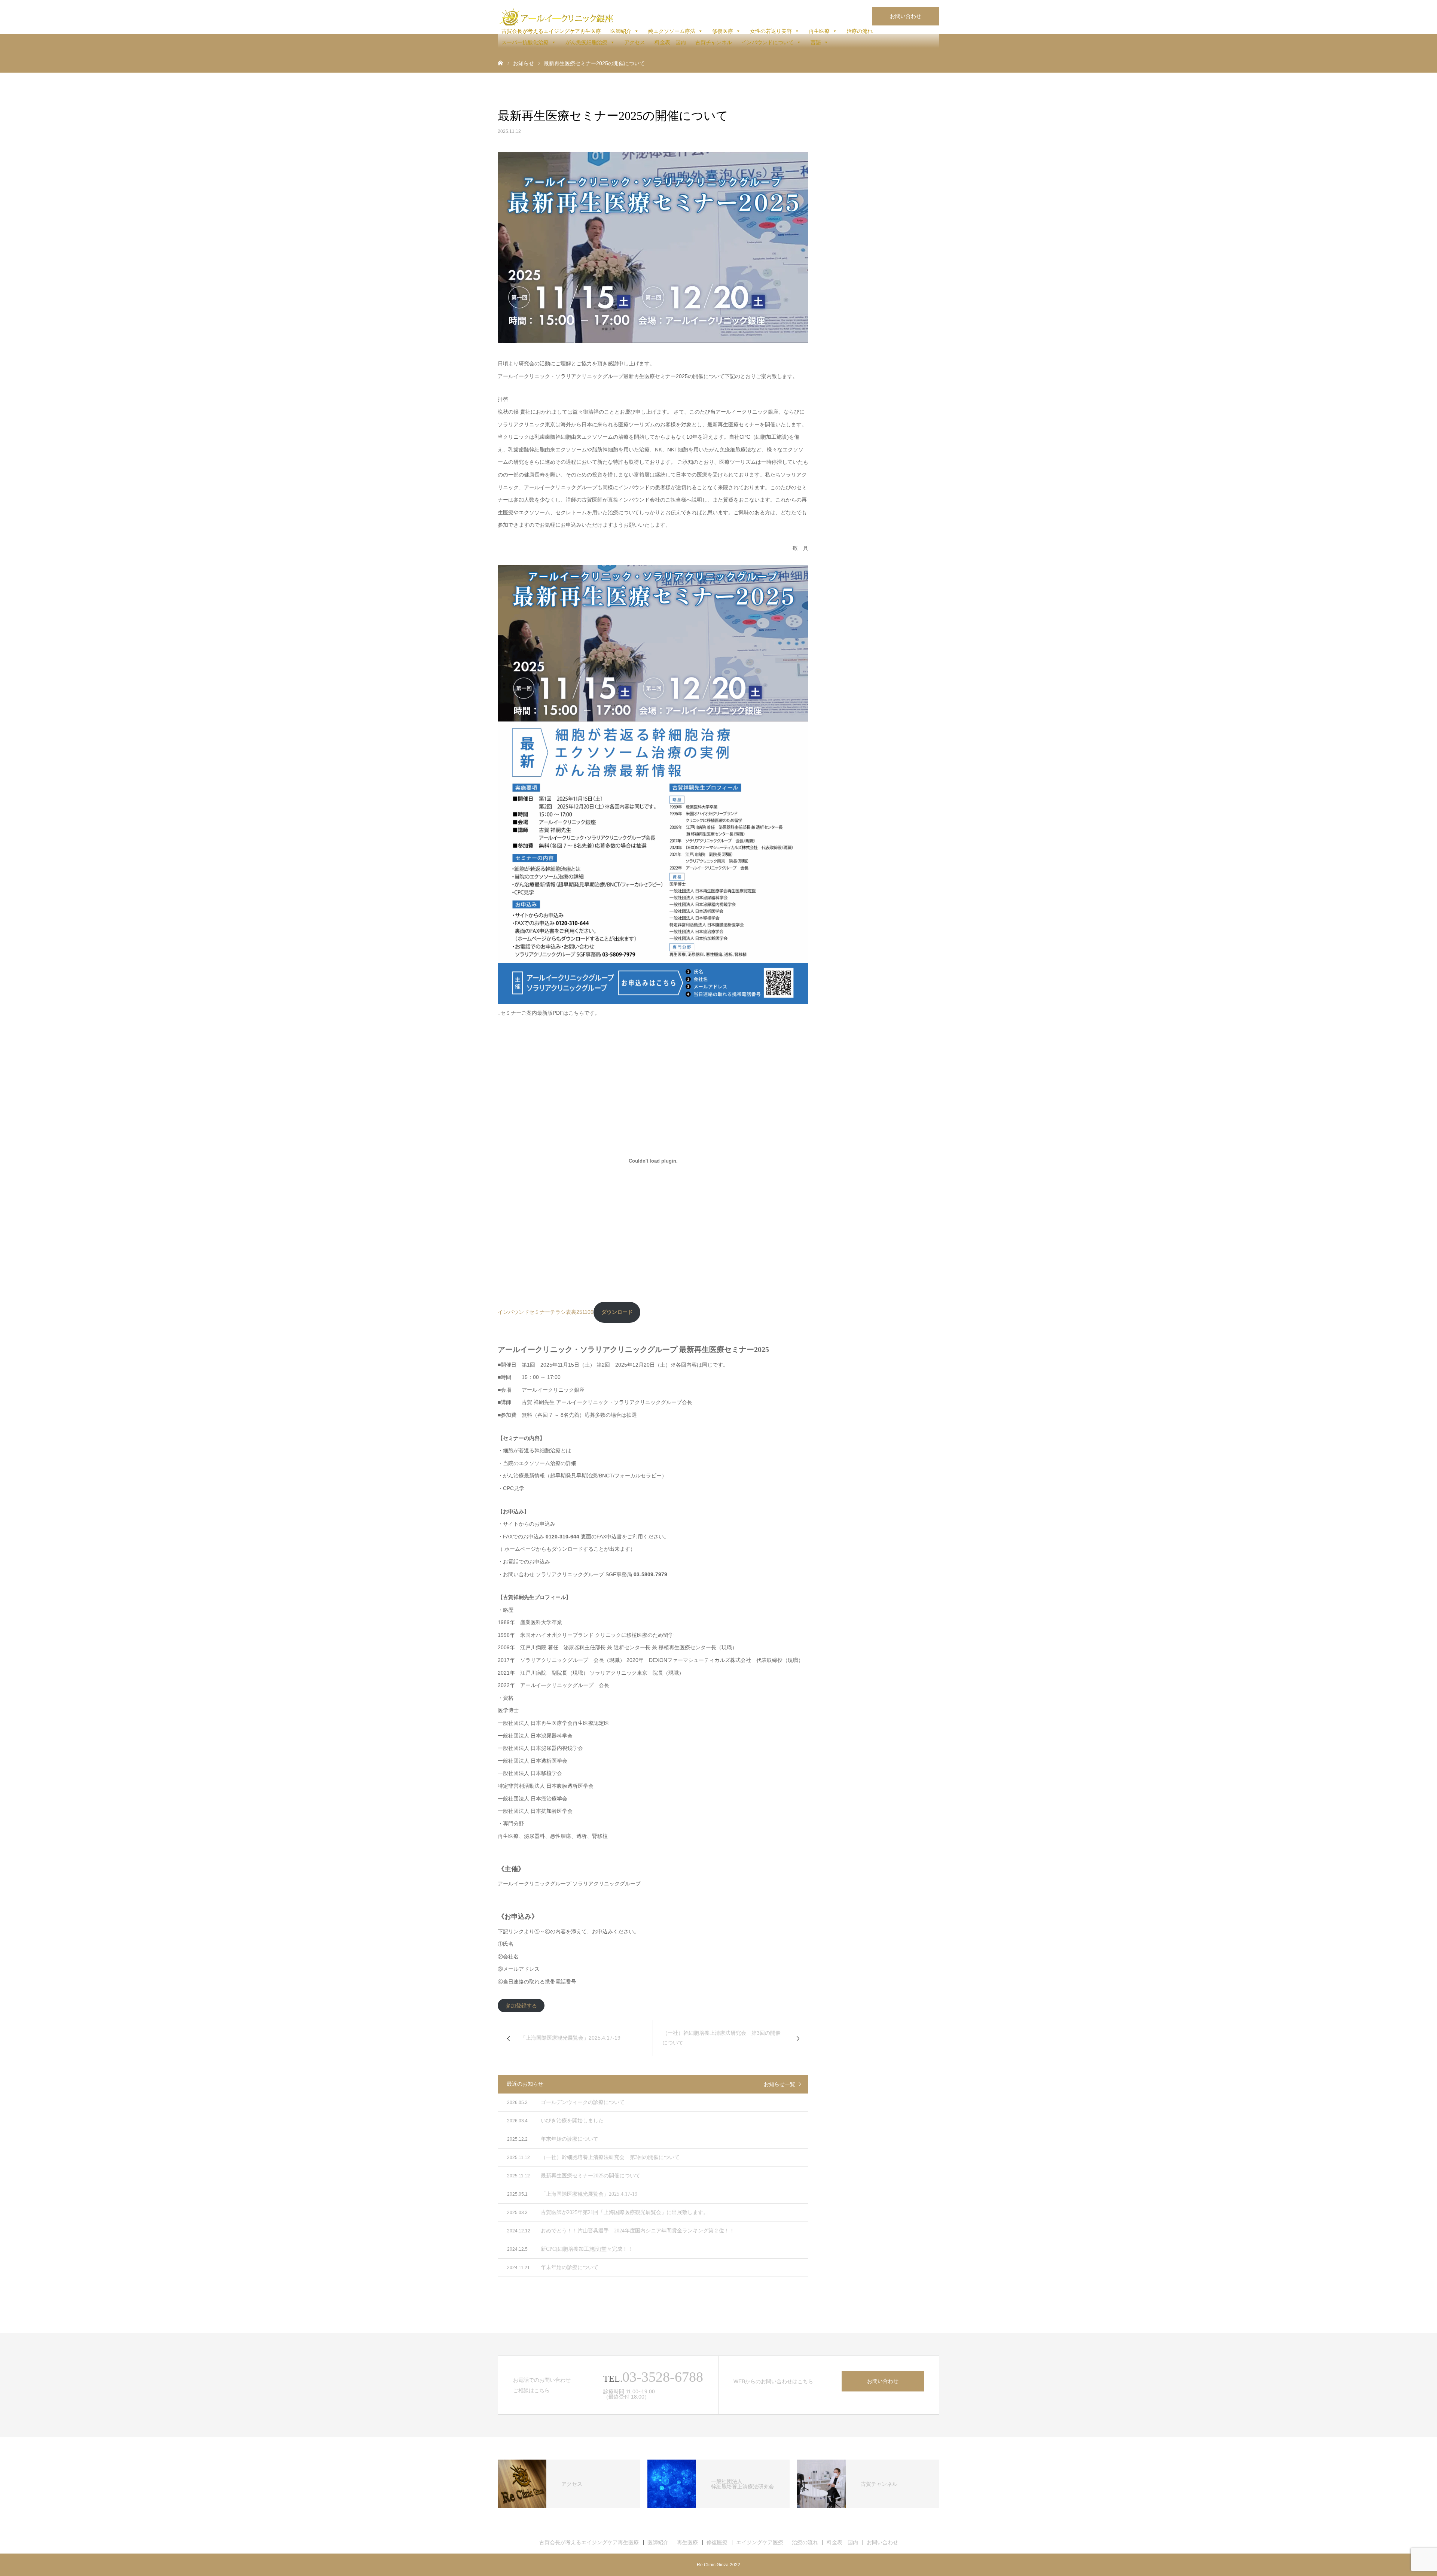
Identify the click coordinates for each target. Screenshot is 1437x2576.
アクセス (635, 42)
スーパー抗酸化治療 (525, 42)
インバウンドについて (768, 42)
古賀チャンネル (714, 42)
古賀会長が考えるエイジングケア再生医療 (551, 31)
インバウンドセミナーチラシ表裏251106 (546, 1312)
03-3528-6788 (663, 2377)
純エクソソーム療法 (672, 31)
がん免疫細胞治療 (586, 42)
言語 (816, 42)
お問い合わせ (906, 16)
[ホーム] (500, 63)
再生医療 (819, 31)
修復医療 (723, 31)
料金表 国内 (670, 42)
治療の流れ (860, 31)
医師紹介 (621, 31)
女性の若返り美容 (771, 31)
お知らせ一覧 (779, 2084)
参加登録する (521, 2006)
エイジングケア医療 (760, 2542)
